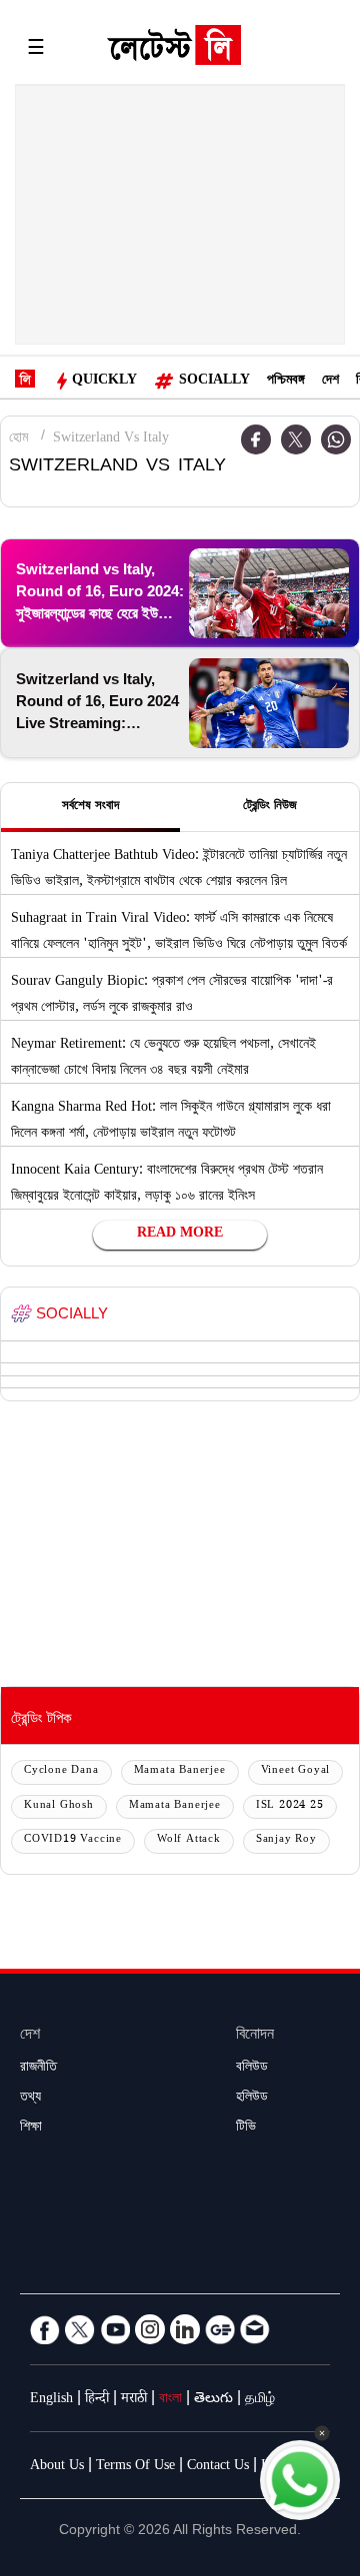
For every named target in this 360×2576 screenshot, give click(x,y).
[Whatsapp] (336, 439)
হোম (18, 439)
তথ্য (30, 2099)
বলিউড (252, 2069)
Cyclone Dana (61, 1771)
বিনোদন (255, 2036)
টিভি (246, 2129)
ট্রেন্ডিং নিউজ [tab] (270, 807)
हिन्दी (97, 2400)
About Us (57, 2467)
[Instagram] (150, 2329)
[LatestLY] (174, 50)
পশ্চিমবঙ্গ (286, 382)
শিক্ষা (31, 2129)
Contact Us (218, 2467)
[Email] (255, 2329)
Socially (214, 382)
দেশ (330, 382)
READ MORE (180, 1235)
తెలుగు (213, 2400)
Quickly (104, 382)
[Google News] (220, 2329)
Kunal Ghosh (59, 1806)
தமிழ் (260, 2400)
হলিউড (252, 2099)
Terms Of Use (135, 2467)
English (51, 2400)
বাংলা (170, 2400)
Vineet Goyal (296, 1771)
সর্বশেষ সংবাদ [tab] (90, 807)
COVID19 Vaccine (73, 1840)
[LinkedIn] (185, 2329)
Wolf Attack (189, 1840)
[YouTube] (115, 2329)
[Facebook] (45, 2329)
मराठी (134, 2400)
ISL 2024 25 (290, 1806)
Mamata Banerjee (180, 1771)
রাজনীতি (38, 2069)
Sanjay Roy (286, 1840)
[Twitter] (296, 439)
